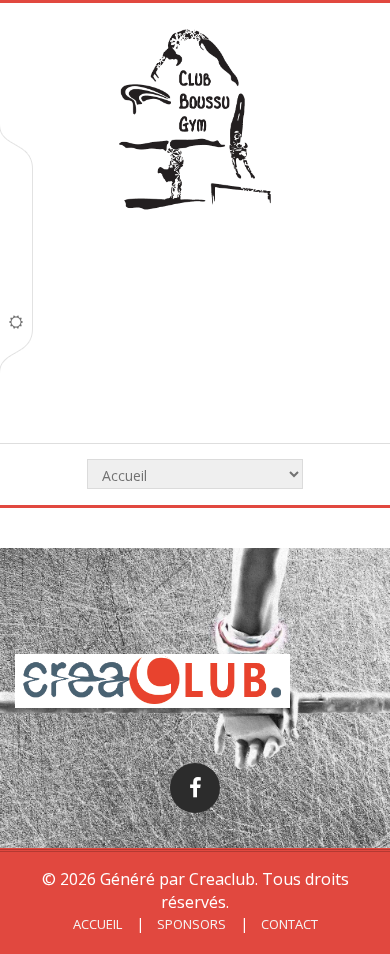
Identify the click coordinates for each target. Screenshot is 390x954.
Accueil (97, 924)
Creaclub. (223, 879)
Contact (288, 924)
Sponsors (190, 924)
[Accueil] (195, 121)
